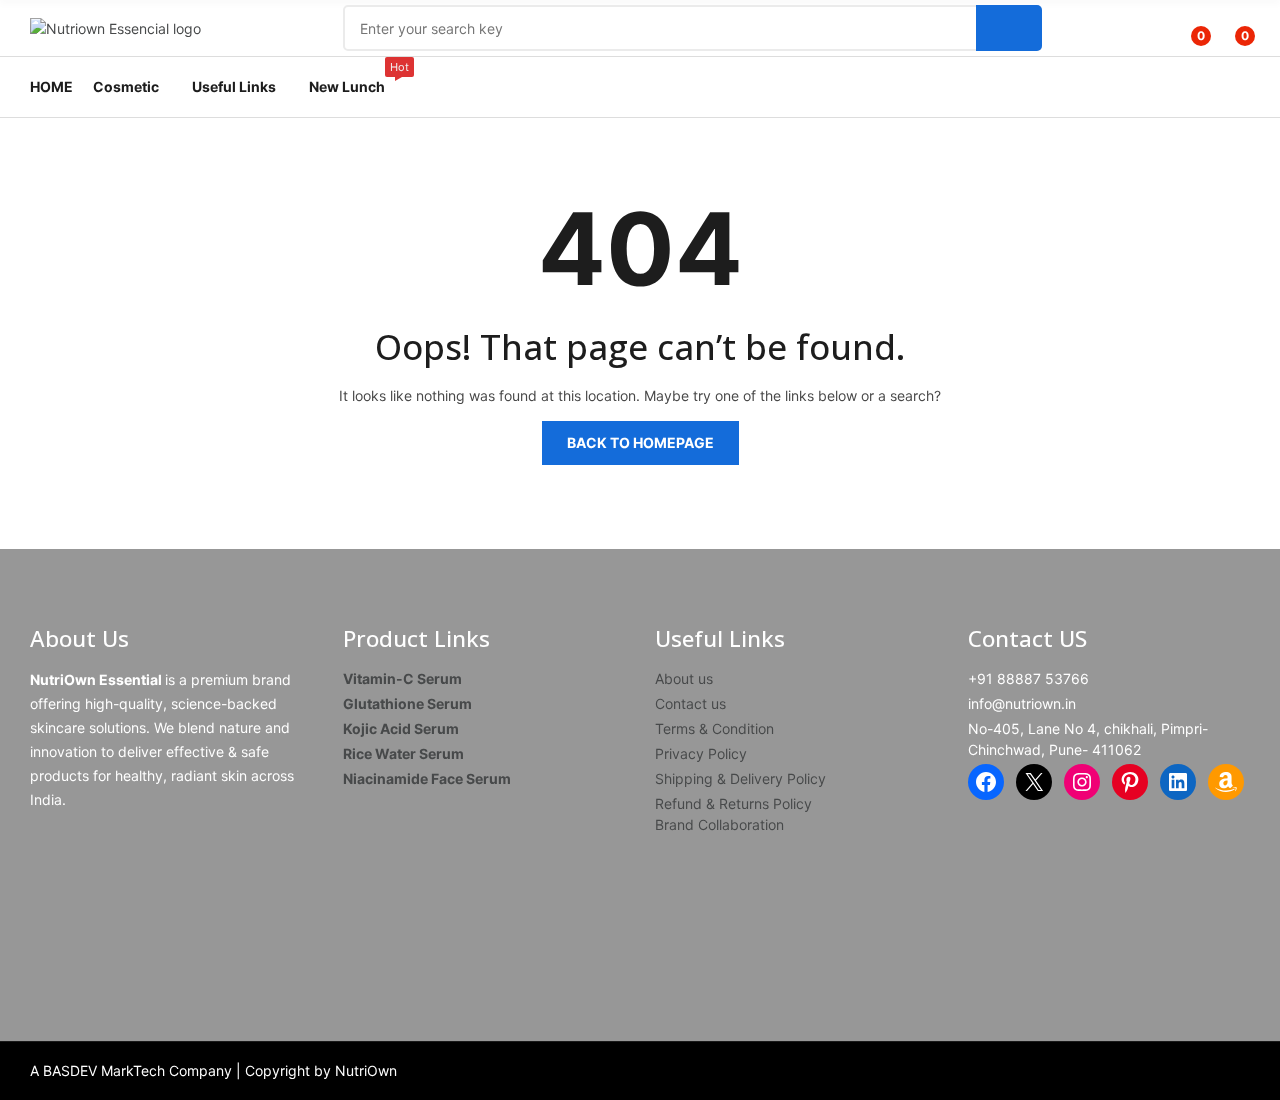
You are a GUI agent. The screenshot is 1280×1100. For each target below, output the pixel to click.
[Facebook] (986, 782)
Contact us (690, 703)
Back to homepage (640, 442)
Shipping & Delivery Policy (740, 778)
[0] (1186, 28)
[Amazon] (1226, 782)
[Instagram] (1082, 782)
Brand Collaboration (719, 824)
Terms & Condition (714, 728)
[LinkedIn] (1178, 782)
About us (684, 678)
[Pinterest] (1130, 782)
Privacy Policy (701, 753)
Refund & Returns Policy (733, 803)
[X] (1034, 782)
